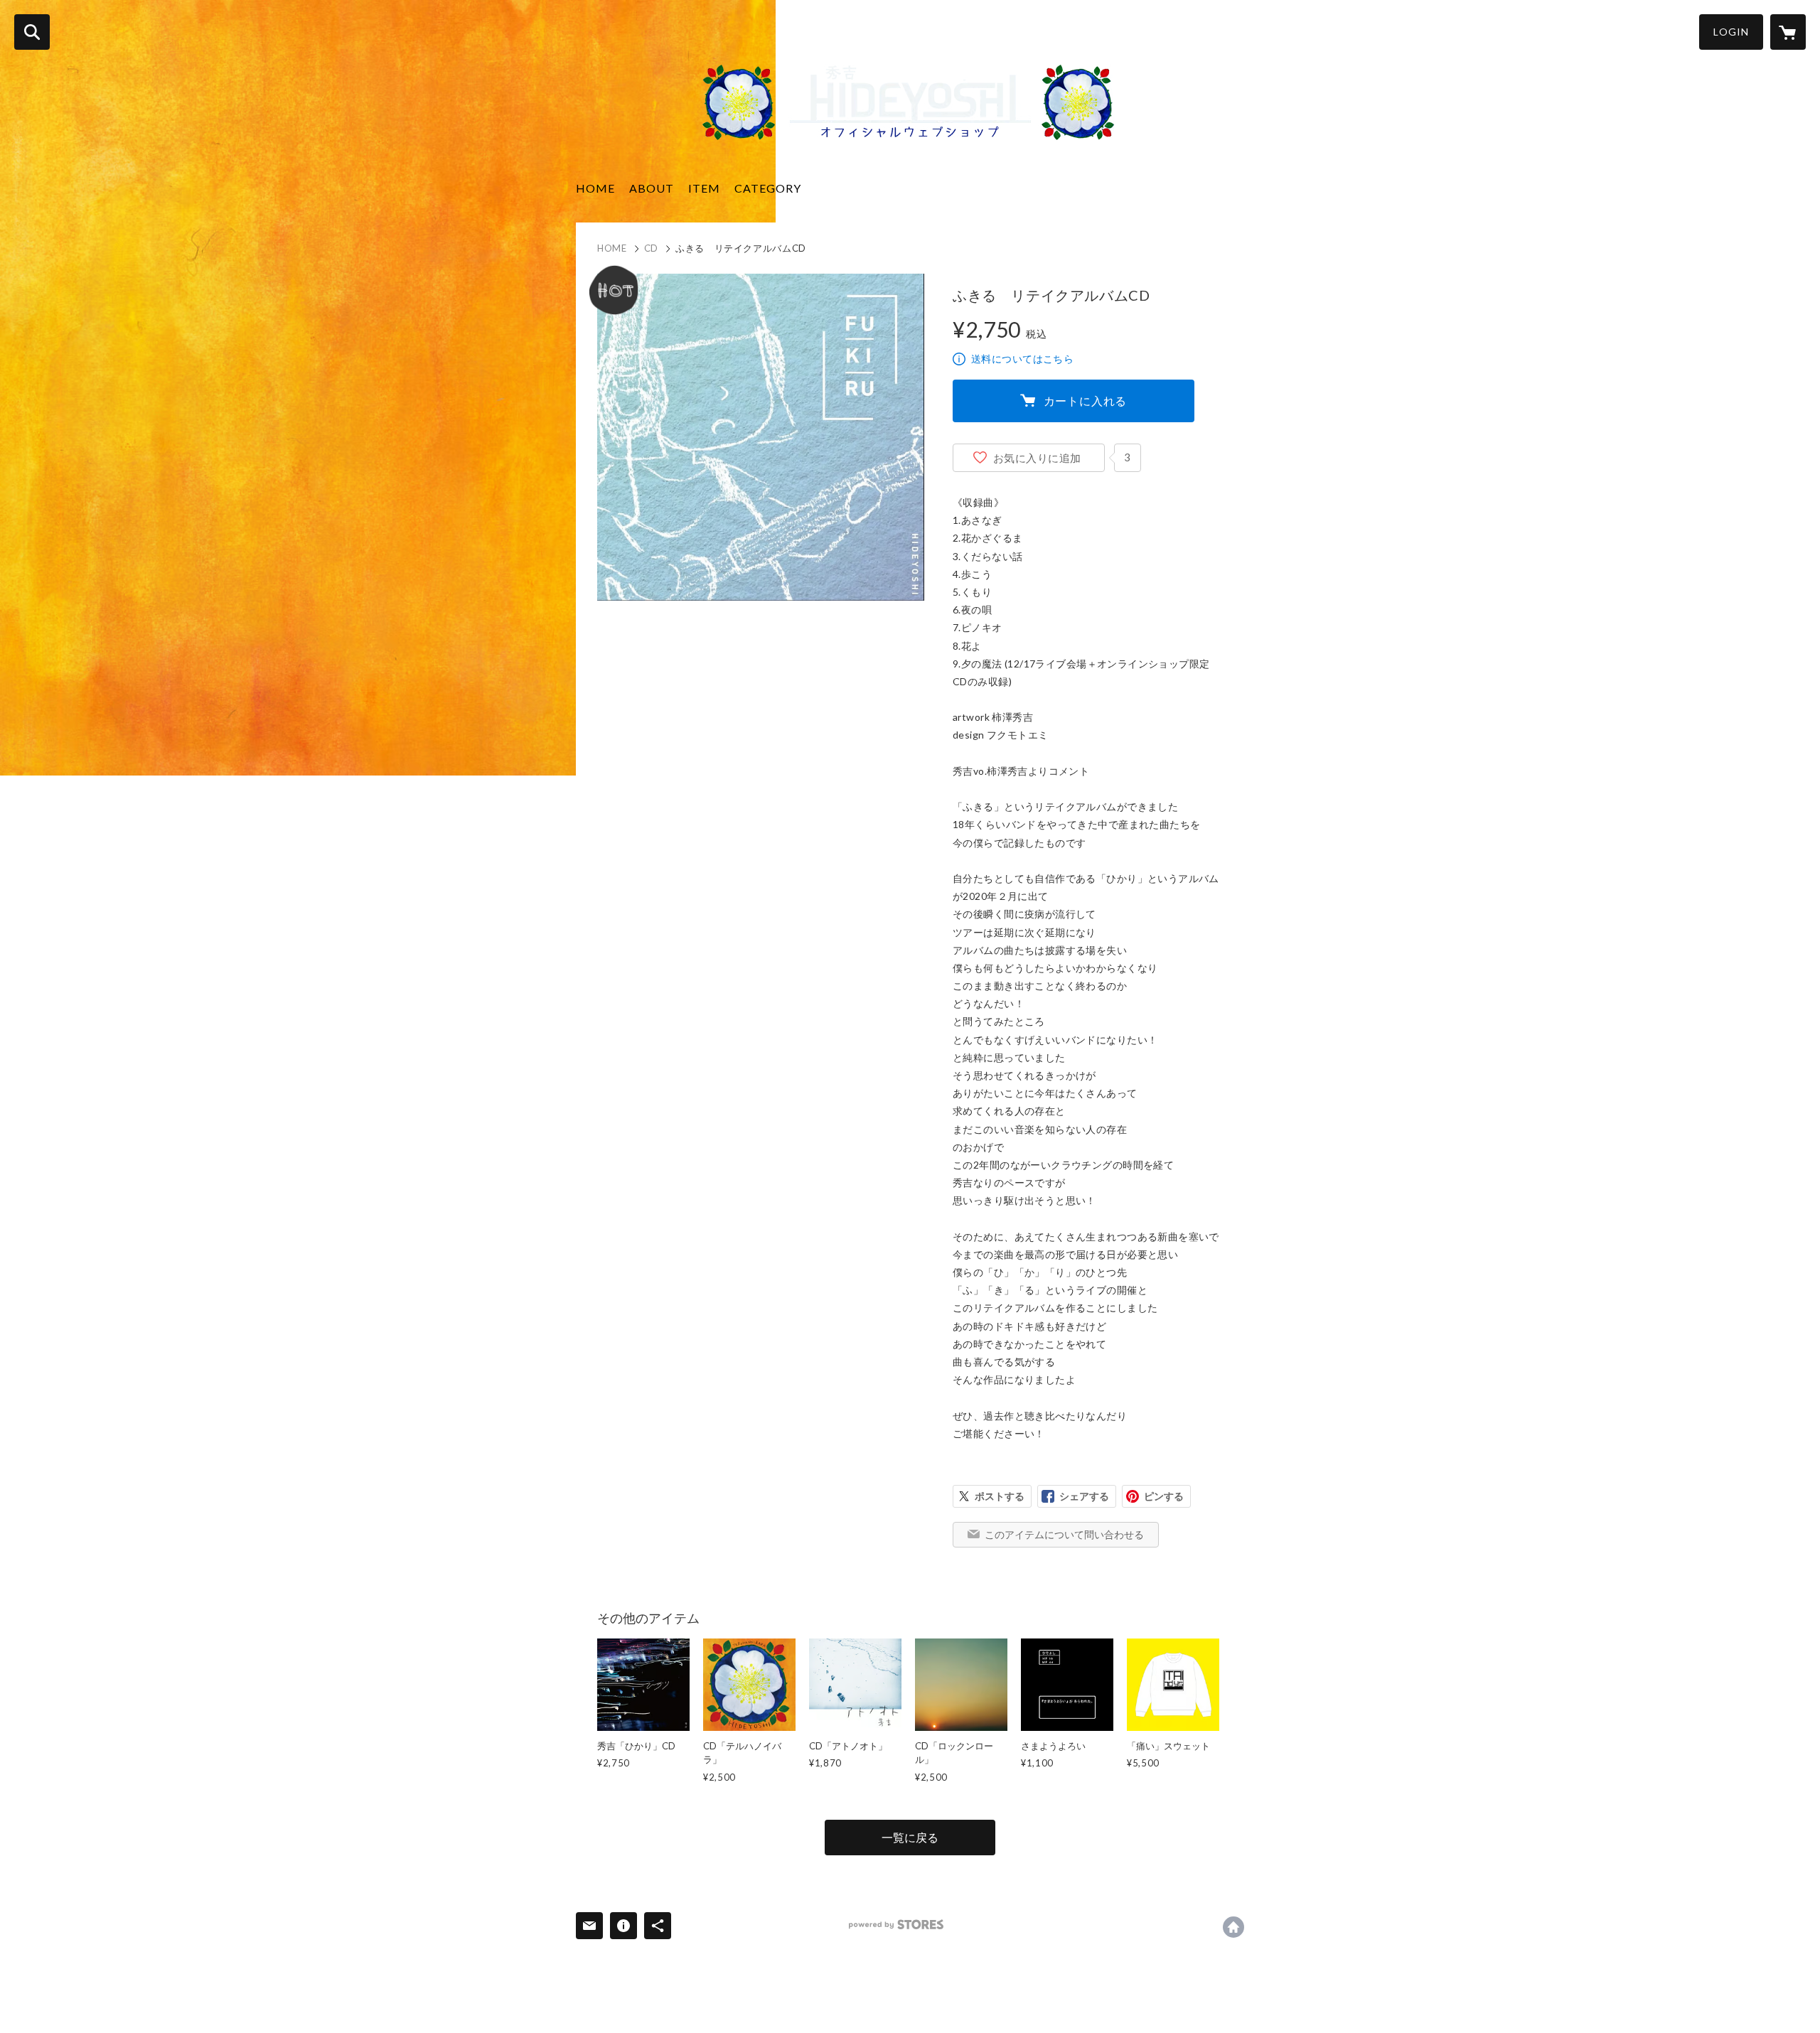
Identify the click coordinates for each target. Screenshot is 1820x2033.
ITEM (704, 188)
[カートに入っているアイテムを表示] (1788, 32)
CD (651, 248)
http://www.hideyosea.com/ (1233, 1927)
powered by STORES (896, 1925)
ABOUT (652, 188)
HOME (595, 188)
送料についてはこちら (1022, 359)
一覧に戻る (910, 1837)
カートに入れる (1086, 401)
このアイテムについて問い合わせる (1064, 1534)
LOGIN (1731, 32)
